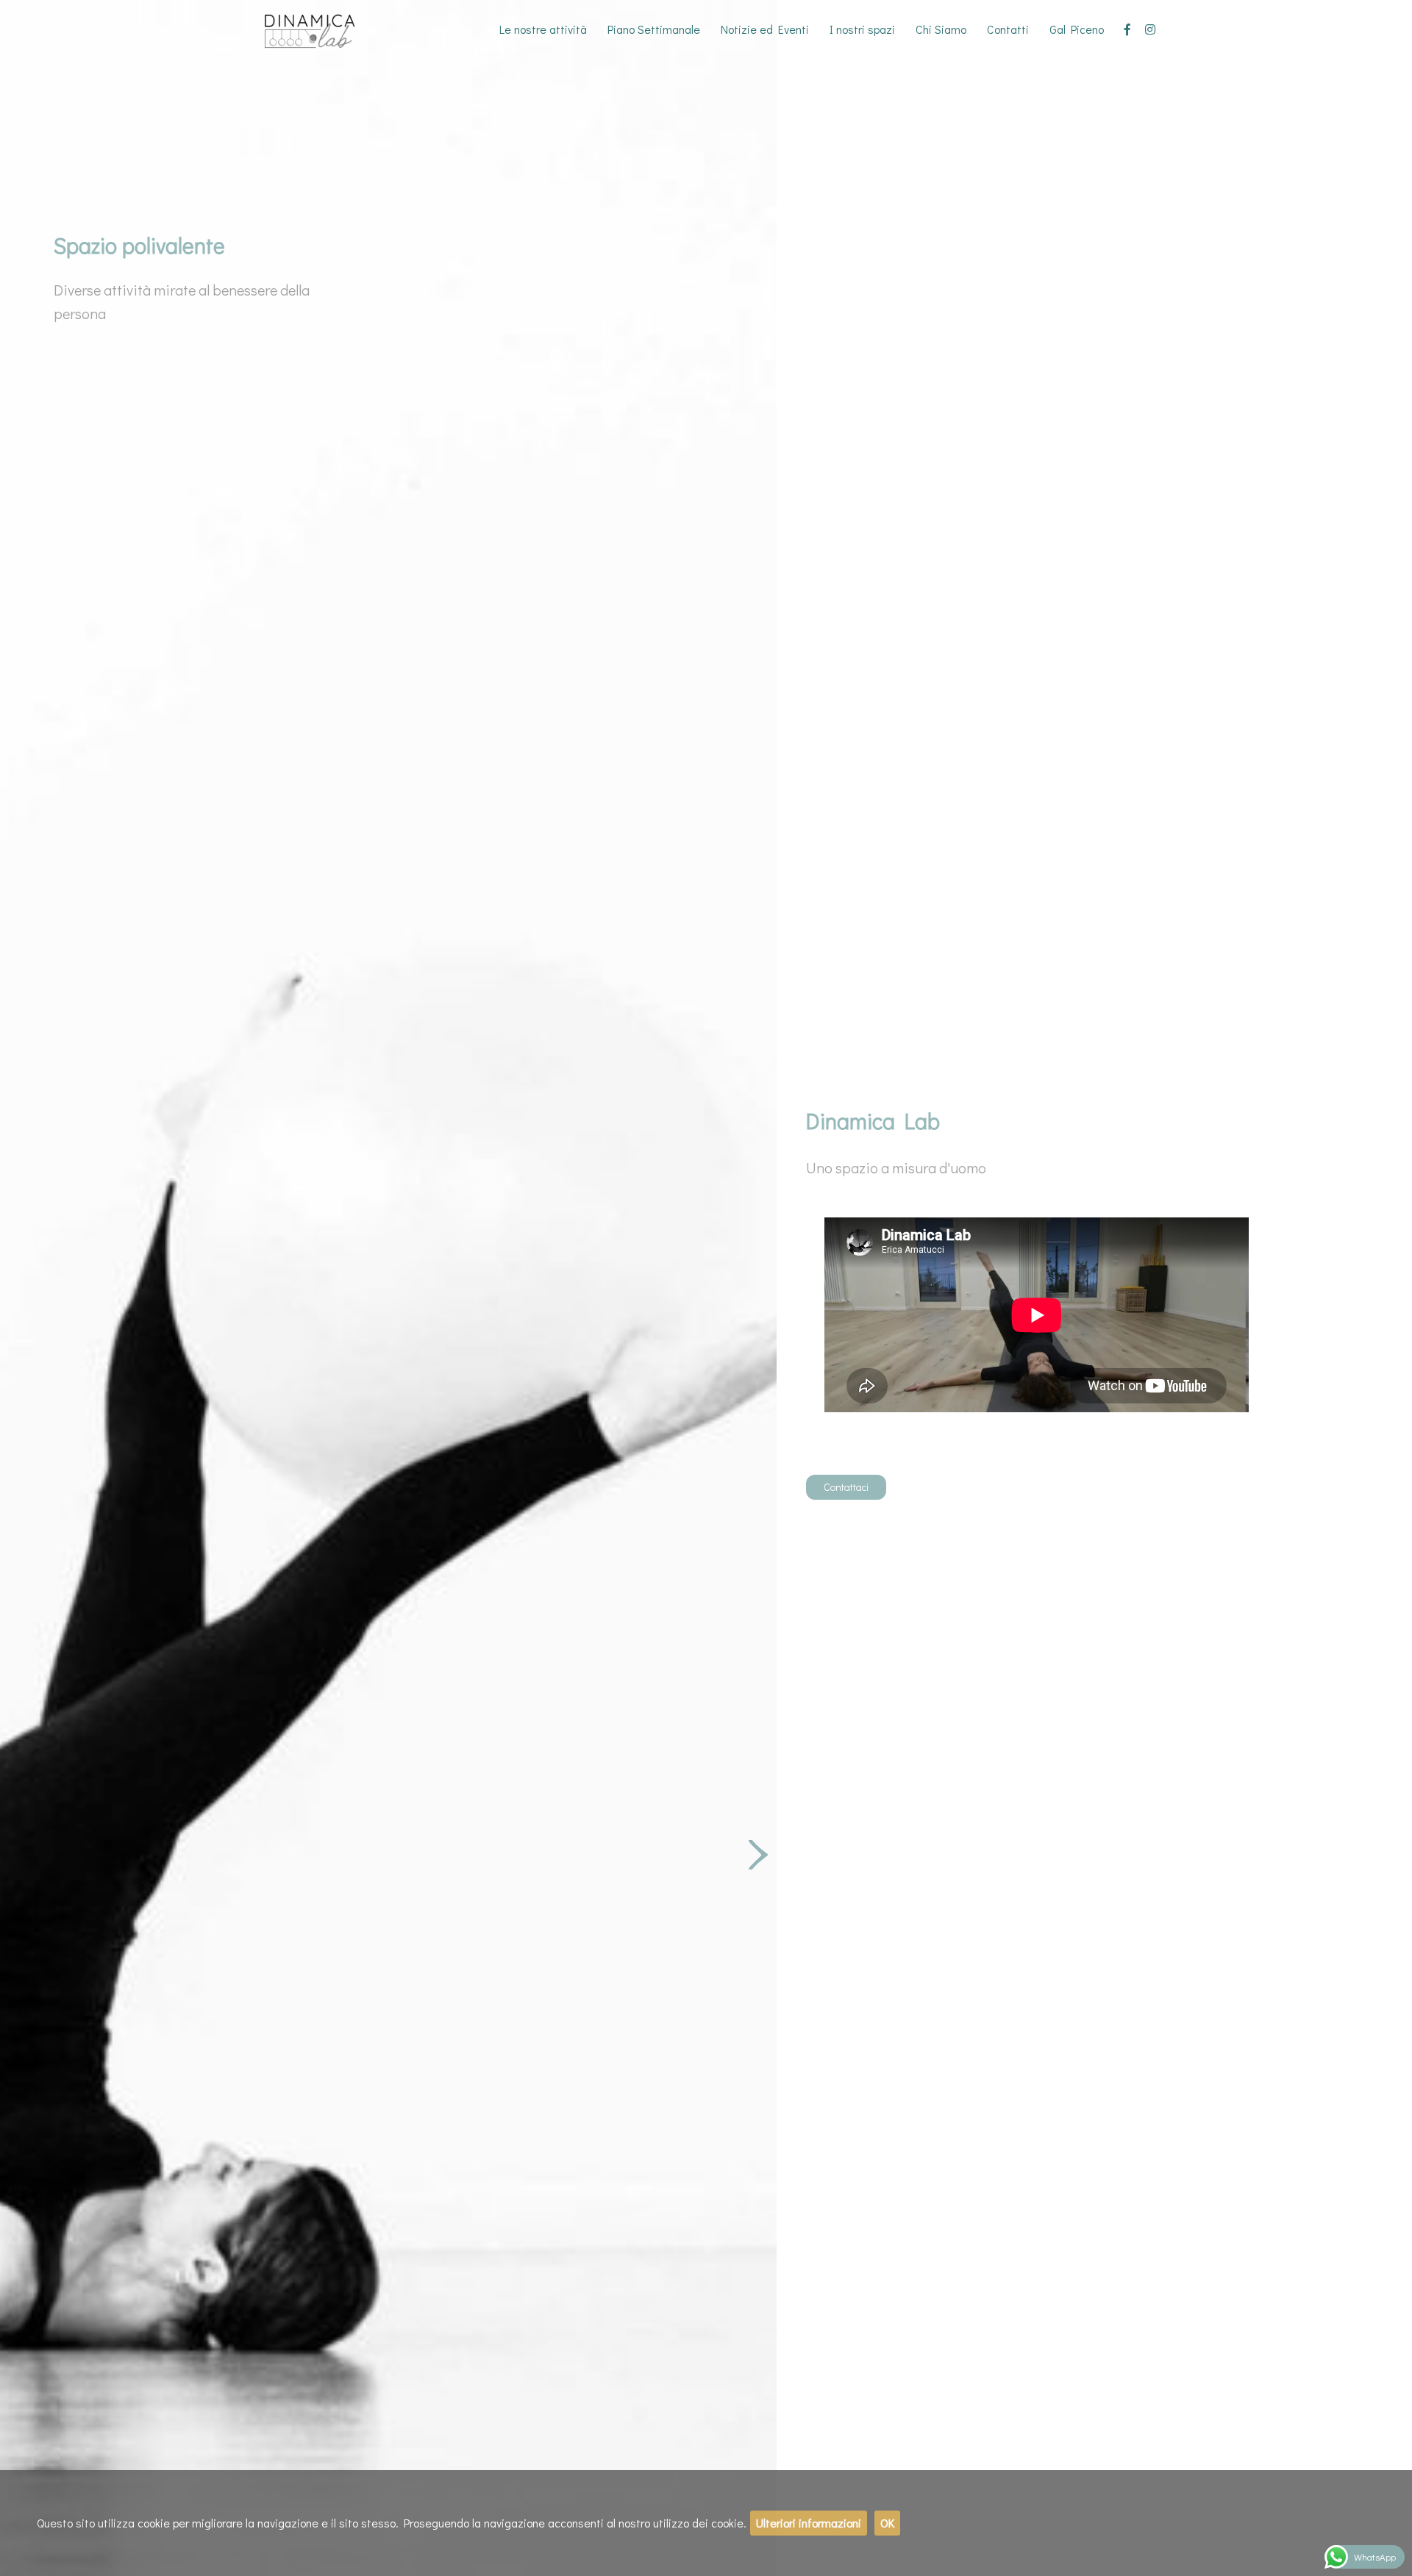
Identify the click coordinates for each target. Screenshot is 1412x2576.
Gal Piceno (1077, 29)
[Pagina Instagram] (1150, 29)
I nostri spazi (862, 29)
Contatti (1008, 29)
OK (887, 2523)
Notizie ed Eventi (765, 29)
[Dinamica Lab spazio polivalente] (320, 29)
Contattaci (846, 1487)
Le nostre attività (543, 29)
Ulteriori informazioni (809, 2523)
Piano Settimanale (654, 29)
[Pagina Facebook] (1127, 29)
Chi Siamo (941, 29)
